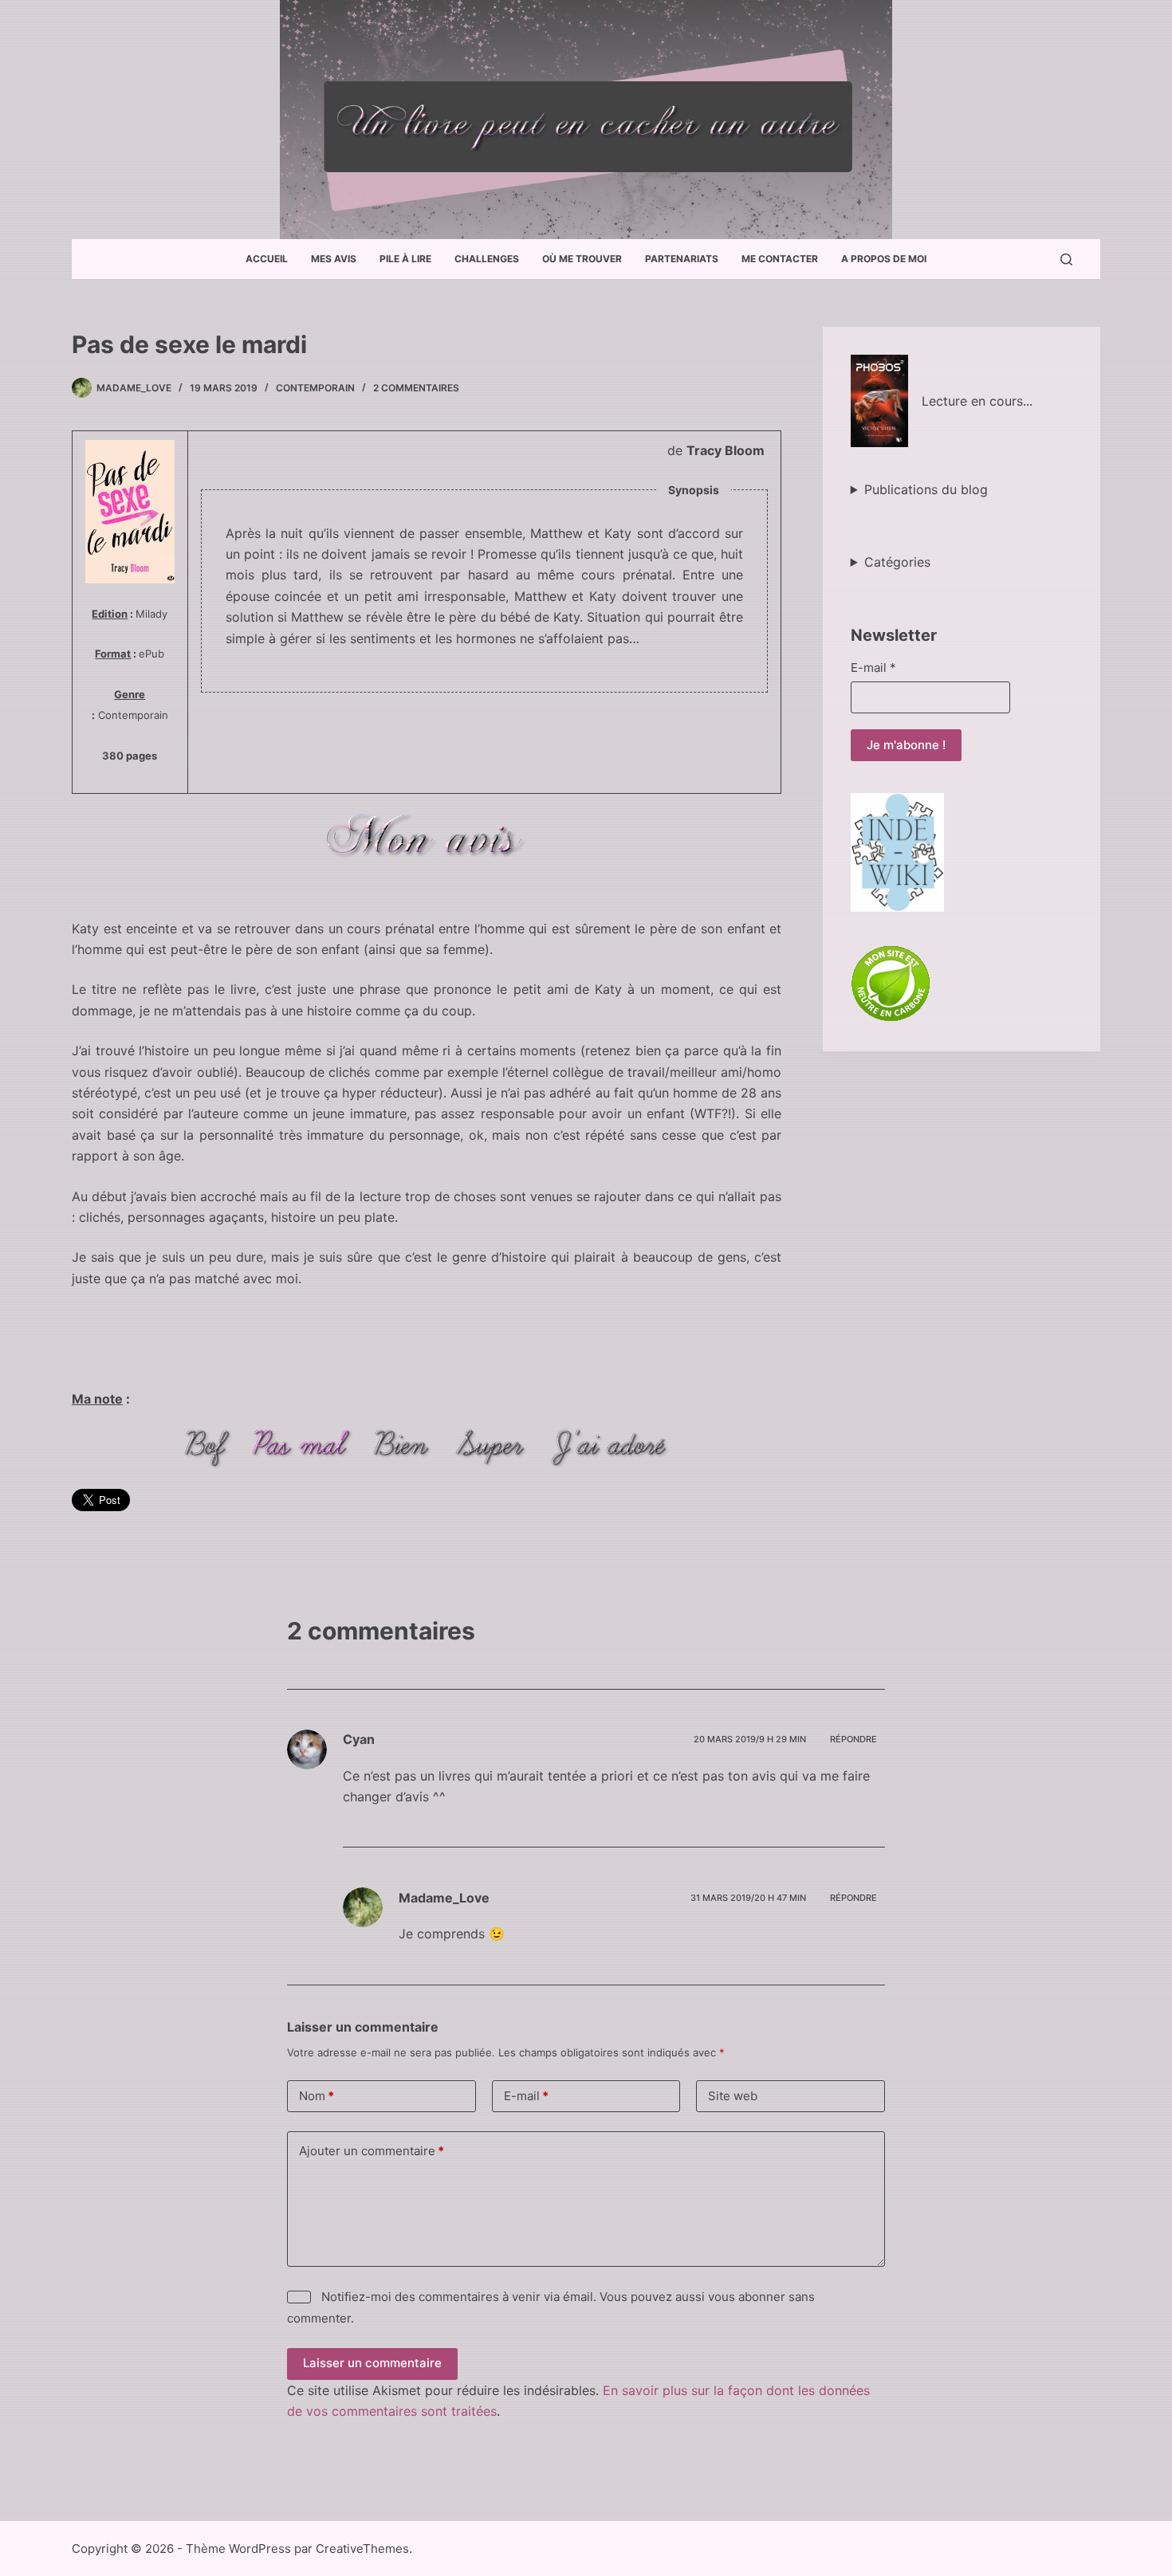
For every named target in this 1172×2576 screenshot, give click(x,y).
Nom (317, 2096)
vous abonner (747, 2297)
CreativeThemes (362, 2549)
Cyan (359, 1739)
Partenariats (682, 259)
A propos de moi (884, 259)
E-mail (873, 668)
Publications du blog (926, 489)
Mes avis (334, 259)
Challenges (487, 259)
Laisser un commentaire (372, 2363)
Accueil (267, 259)
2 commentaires (416, 388)
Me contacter (780, 259)
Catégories (897, 562)
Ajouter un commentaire (372, 2151)
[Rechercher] (1066, 259)
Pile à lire (405, 259)
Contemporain (315, 388)
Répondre (853, 1739)
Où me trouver (582, 259)
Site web (733, 2096)
